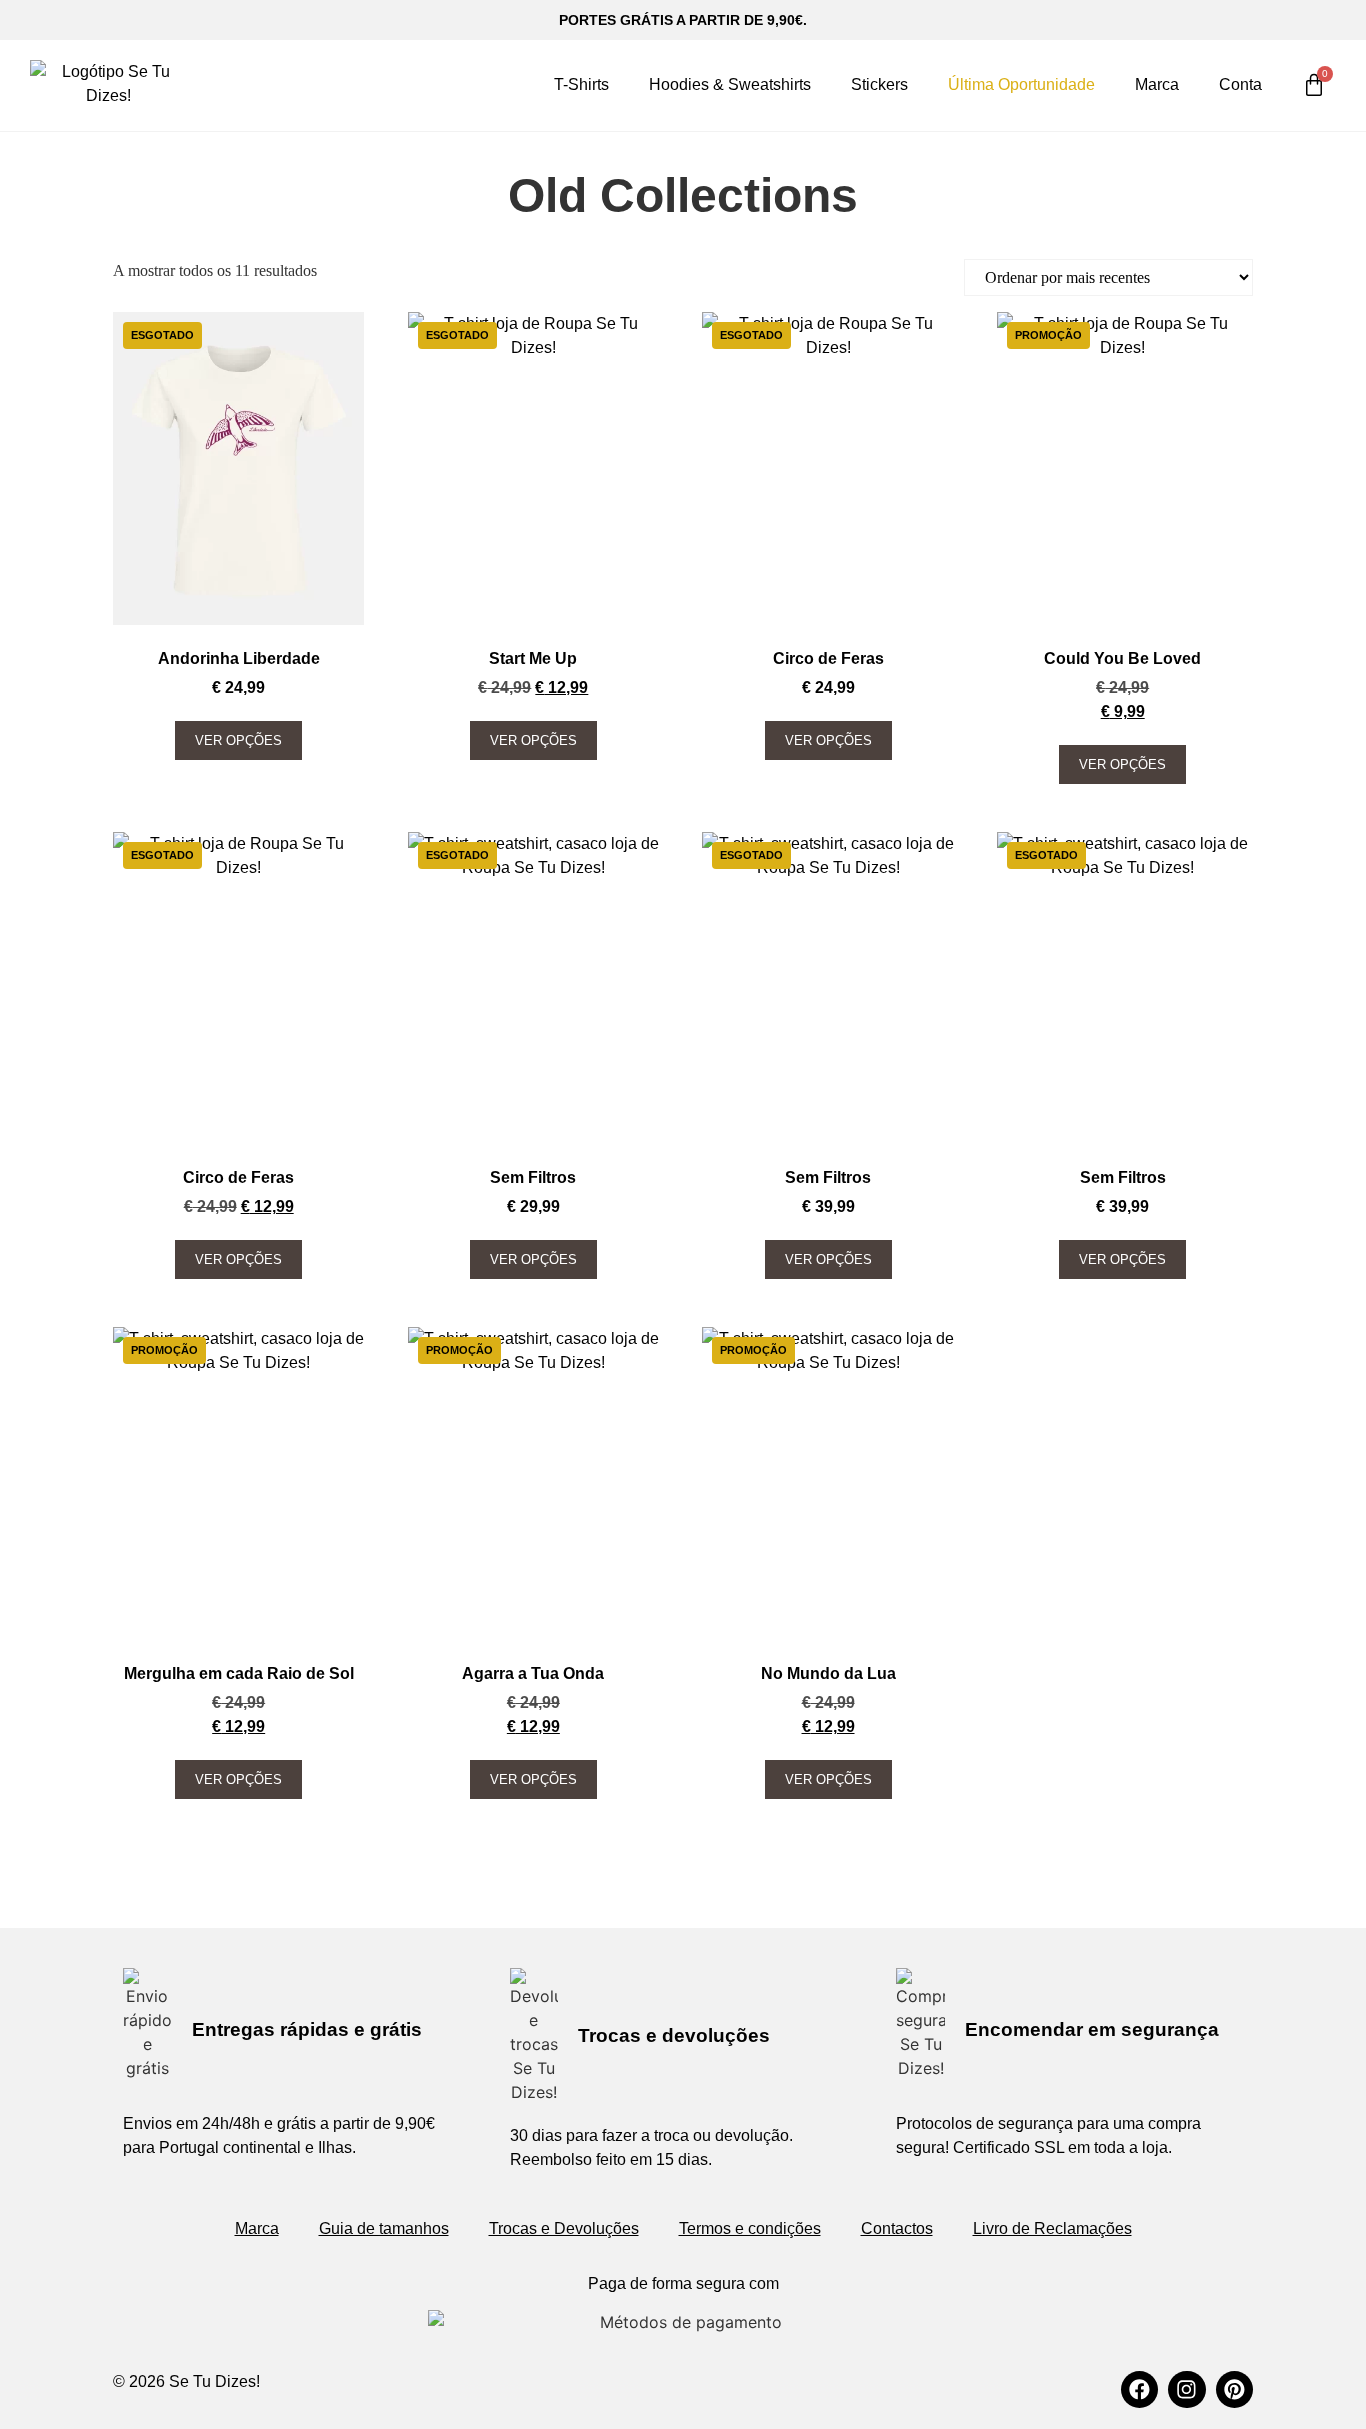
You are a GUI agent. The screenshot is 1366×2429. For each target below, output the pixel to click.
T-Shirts (581, 84)
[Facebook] (1139, 2389)
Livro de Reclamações (1052, 2228)
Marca (1157, 84)
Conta (1240, 84)
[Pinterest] (1234, 2389)
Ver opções (238, 740)
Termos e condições (750, 2228)
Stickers (879, 84)
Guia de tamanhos (384, 2228)
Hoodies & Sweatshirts (730, 84)
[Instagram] (1186, 2389)
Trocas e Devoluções (564, 2228)
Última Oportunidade (1021, 84)
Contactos (897, 2228)
